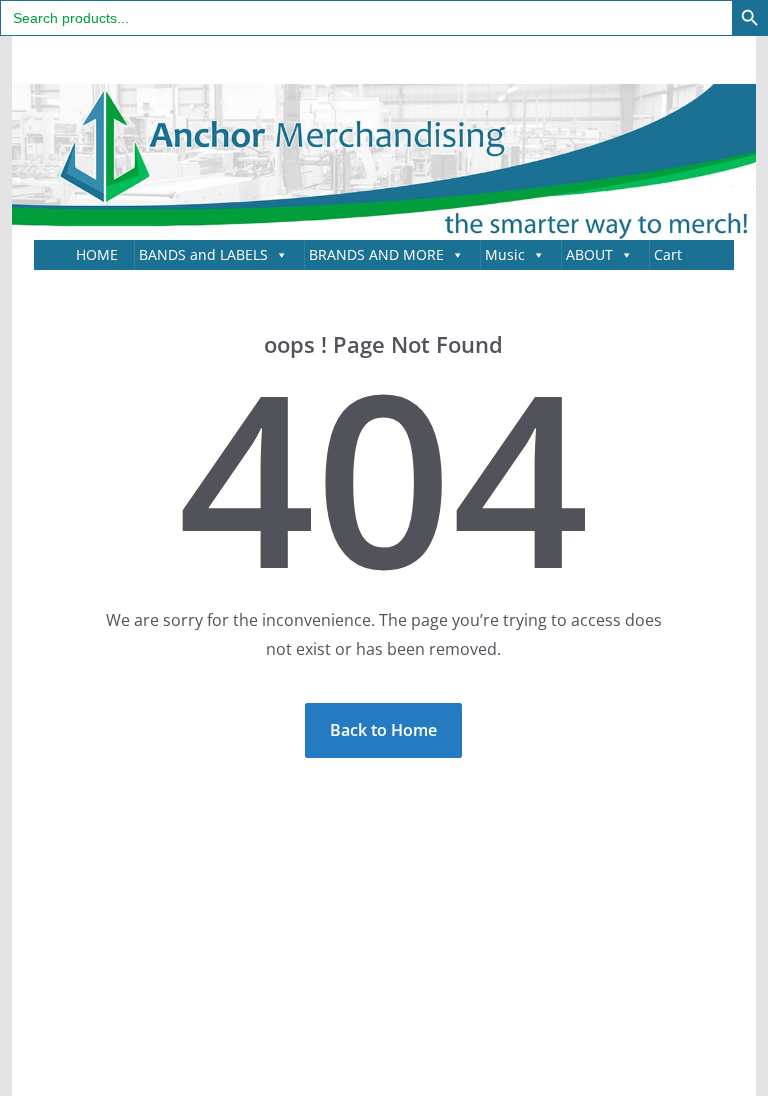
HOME (97, 254)
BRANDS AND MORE (376, 254)
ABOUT (589, 254)
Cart (668, 254)
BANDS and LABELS (203, 254)
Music (505, 254)
